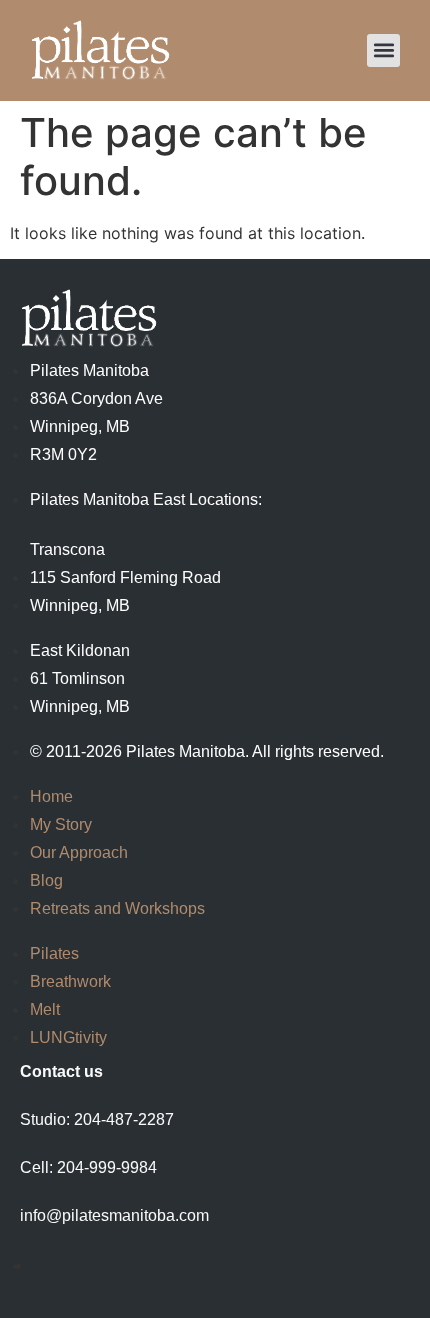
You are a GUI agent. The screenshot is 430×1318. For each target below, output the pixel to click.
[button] (383, 50)
